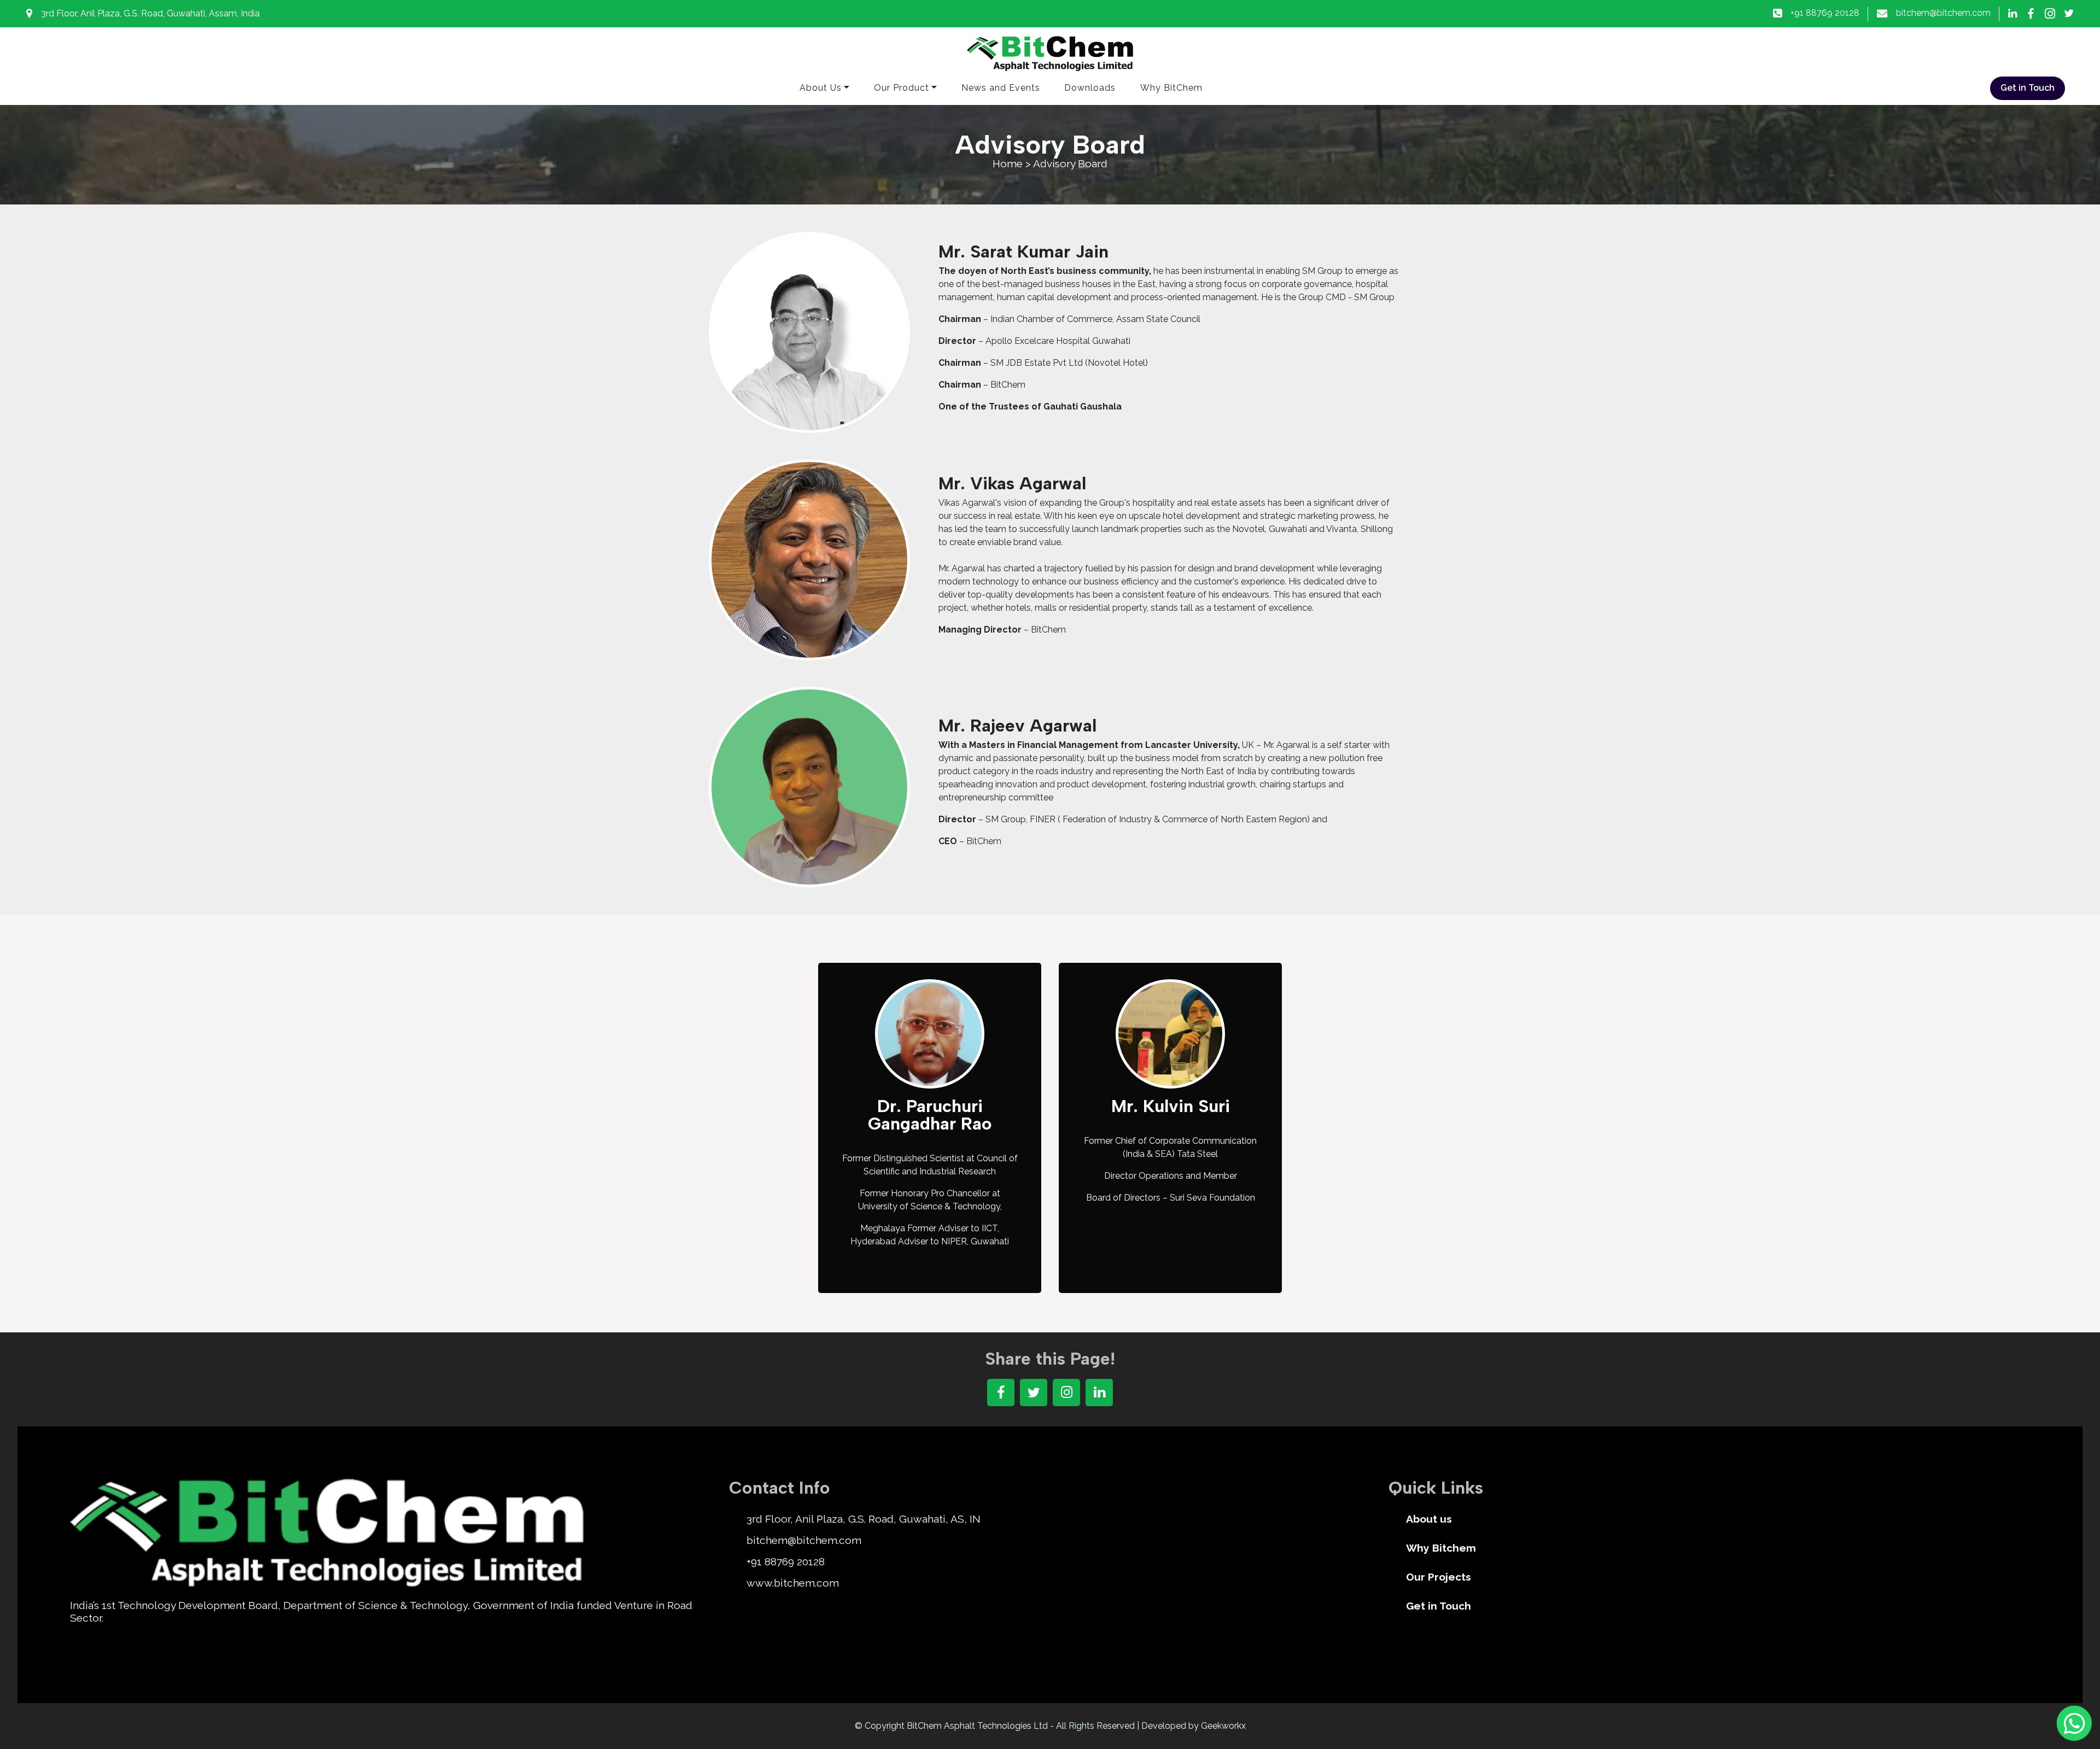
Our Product (902, 88)
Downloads (1090, 88)
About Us (821, 88)
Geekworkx (1223, 1726)
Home (1009, 163)
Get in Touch (2028, 88)
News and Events (1001, 88)
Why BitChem (1171, 88)
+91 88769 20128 (1825, 13)
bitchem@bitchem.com (1943, 13)
